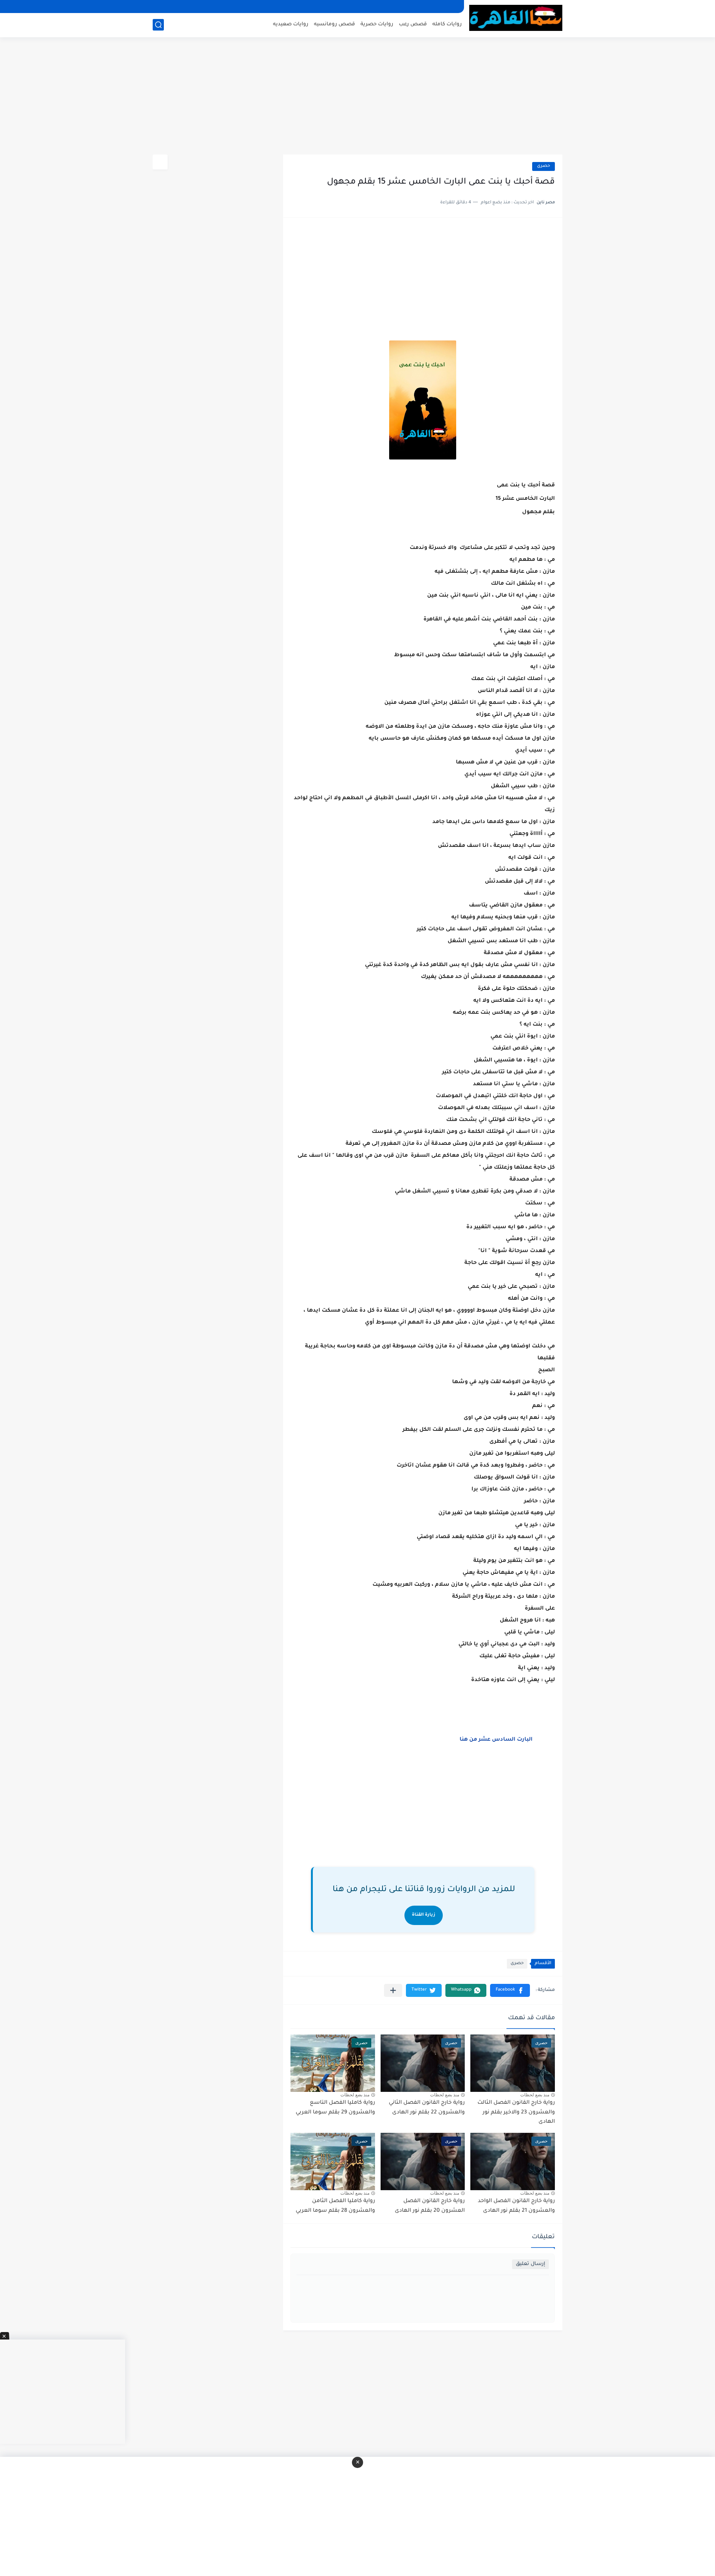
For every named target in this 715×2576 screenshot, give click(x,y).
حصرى (544, 166)
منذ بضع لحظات (535, 2095)
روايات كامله (447, 24)
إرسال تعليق (530, 2264)
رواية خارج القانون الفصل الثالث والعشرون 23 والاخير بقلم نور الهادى (516, 2113)
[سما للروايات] (516, 18)
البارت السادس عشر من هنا (496, 1740)
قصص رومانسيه (334, 24)
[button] (510, 1990)
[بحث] (158, 25)
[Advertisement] (357, 97)
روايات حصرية (377, 24)
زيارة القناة (424, 1915)
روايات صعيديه (291, 24)
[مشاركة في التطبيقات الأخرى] (393, 1990)
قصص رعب (413, 24)
